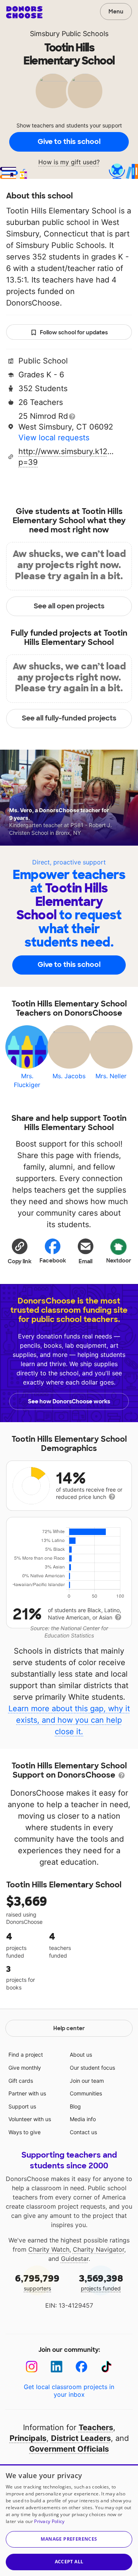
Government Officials (69, 2449)
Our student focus (92, 2068)
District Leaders (81, 2438)
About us (81, 2055)
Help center (69, 2028)
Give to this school (69, 142)
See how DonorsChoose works (69, 1401)
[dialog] (69, 2520)
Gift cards (21, 2081)
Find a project (26, 2055)
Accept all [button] (69, 2562)
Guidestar (75, 2259)
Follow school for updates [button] (74, 332)
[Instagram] (32, 2367)
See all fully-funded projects (69, 718)
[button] (20, 1251)
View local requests (54, 438)
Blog (75, 2106)
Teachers (96, 2427)
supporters (37, 2282)
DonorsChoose (24, 12)
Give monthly (25, 2068)
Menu (116, 12)
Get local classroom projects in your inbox (69, 2391)
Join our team (87, 2081)
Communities (86, 2093)
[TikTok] (106, 2367)
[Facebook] (81, 2367)
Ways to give (25, 2132)
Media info (83, 2119)
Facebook (53, 1261)
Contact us (83, 2132)
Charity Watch (49, 2249)
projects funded (101, 2282)
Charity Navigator (99, 2249)
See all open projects (69, 606)
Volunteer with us (30, 2119)
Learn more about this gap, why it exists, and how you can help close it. (69, 1720)
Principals (28, 2438)
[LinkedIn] (57, 2367)
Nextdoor (119, 1261)
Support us (22, 2106)
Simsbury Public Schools (69, 34)
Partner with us (27, 2093)
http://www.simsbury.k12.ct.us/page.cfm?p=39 (66, 457)
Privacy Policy (49, 2521)
